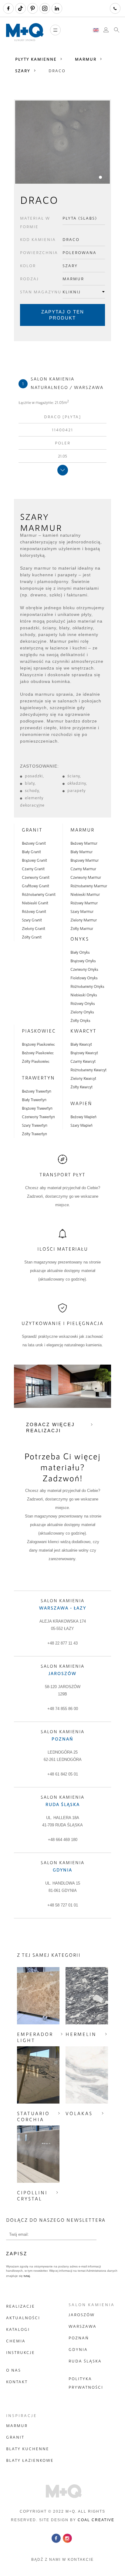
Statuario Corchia (33, 2116)
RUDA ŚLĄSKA (85, 2361)
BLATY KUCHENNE (28, 2449)
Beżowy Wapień (83, 1117)
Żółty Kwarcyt (81, 1087)
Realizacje (20, 2306)
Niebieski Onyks (84, 995)
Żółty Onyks (80, 1020)
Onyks (80, 939)
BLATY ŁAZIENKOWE (30, 2460)
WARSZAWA (83, 2326)
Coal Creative (96, 2520)
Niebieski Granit (35, 903)
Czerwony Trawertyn (38, 1117)
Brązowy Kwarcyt (84, 1053)
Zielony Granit (34, 928)
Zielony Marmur (84, 920)
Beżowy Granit (34, 843)
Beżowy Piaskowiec (38, 1053)
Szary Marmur (82, 911)
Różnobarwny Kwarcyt (88, 1070)
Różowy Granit (34, 911)
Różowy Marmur (84, 903)
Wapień (81, 1103)
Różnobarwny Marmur (89, 886)
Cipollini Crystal (32, 2196)
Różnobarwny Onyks (87, 986)
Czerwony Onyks (84, 969)
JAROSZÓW (82, 2315)
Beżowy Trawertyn (37, 1091)
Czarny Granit (33, 869)
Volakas (79, 2113)
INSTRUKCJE (20, 2352)
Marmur (86, 59)
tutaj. (27, 2276)
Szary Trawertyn (35, 1125)
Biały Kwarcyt (81, 1044)
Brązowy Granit (34, 860)
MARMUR (17, 2426)
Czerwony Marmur (86, 877)
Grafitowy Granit (35, 886)
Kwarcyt (83, 1031)
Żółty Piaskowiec (36, 1061)
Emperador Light (35, 2037)
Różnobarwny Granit (39, 894)
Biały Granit (31, 852)
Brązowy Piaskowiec (38, 1044)
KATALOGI (18, 2329)
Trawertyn (38, 1078)
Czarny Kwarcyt (83, 1061)
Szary (23, 71)
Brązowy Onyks (83, 961)
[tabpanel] (62, 142)
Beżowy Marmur (84, 843)
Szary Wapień (81, 1125)
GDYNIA (78, 2349)
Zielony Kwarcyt (83, 1078)
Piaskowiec (39, 1031)
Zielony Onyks (82, 1012)
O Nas (14, 2370)
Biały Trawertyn (34, 1100)
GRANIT (15, 2437)
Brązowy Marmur (84, 860)
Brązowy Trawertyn (37, 1108)
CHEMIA (16, 2341)
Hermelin (81, 2034)
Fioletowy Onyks (84, 978)
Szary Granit (32, 920)
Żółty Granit (32, 937)
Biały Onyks (80, 952)
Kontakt (17, 2382)
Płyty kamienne (36, 59)
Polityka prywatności (86, 2383)
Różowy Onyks (83, 1003)
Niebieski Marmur (85, 894)
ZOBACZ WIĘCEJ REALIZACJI (51, 1428)
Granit (32, 830)
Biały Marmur (81, 852)
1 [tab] (101, 177)
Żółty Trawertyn (34, 1134)
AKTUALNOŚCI (23, 2318)
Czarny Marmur (83, 869)
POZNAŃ (79, 2338)
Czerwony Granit (36, 877)
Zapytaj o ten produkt (63, 315)
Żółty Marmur (82, 928)
